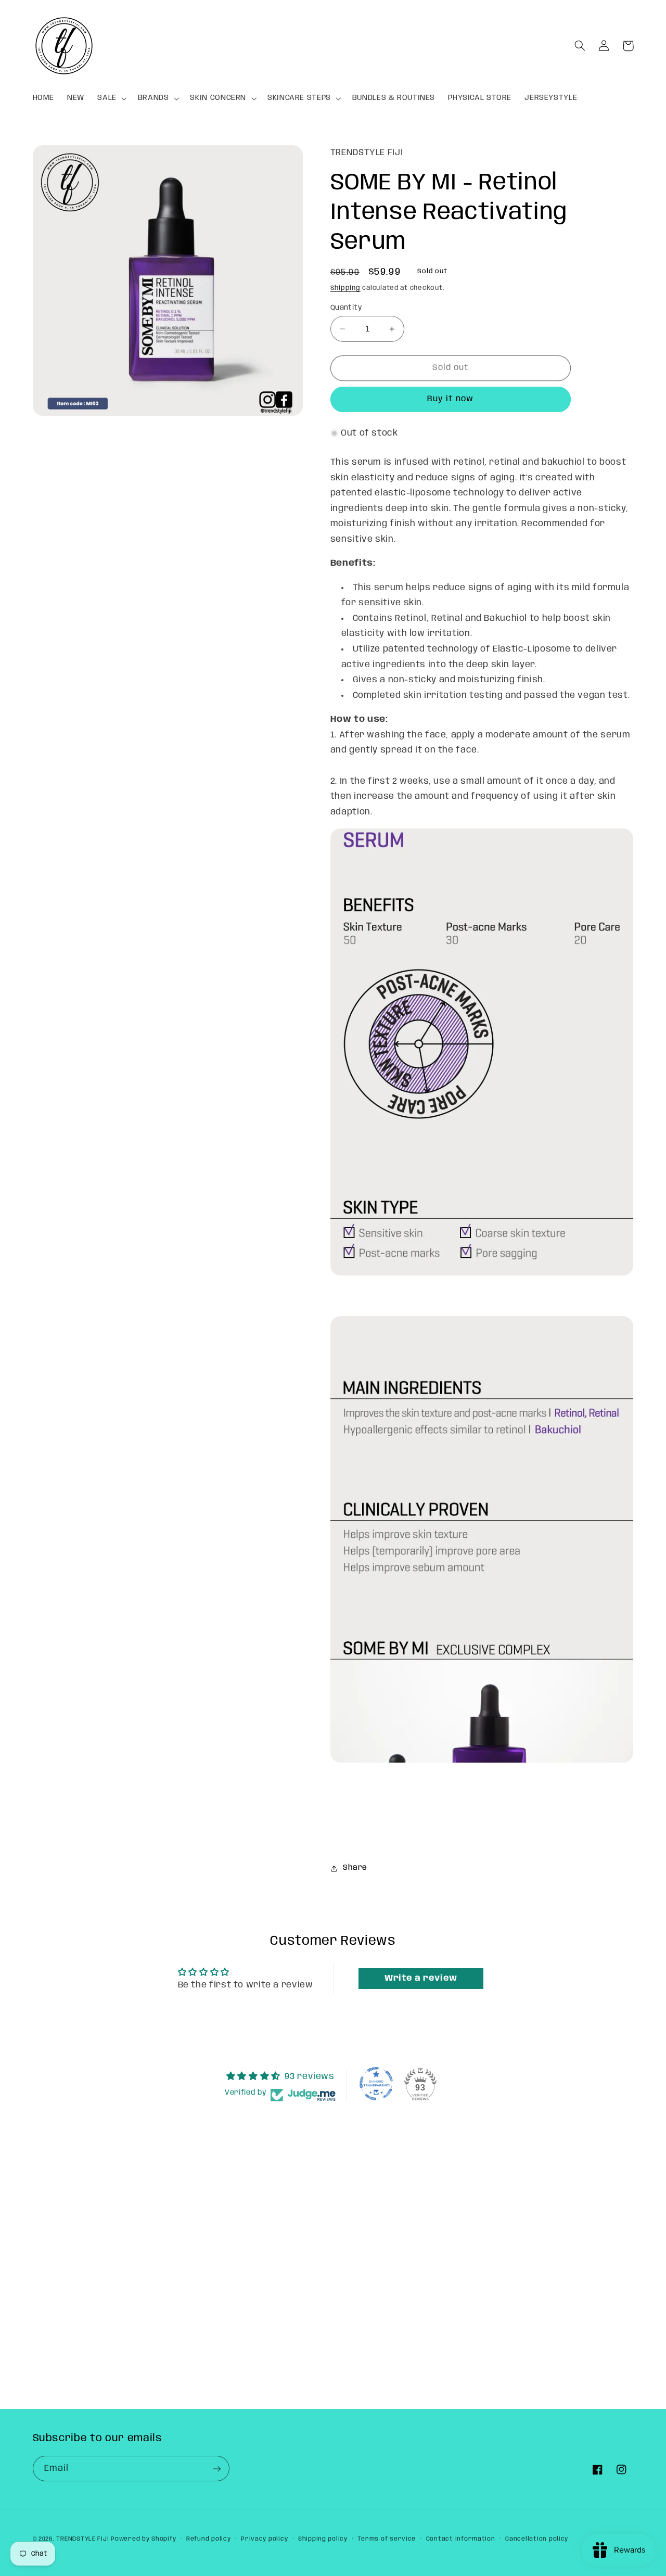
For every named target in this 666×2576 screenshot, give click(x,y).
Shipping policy (323, 2539)
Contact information (461, 2539)
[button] (111, 98)
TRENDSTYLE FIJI (82, 2539)
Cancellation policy (537, 2539)
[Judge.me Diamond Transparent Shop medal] (376, 2084)
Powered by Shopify (143, 2539)
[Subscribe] (216, 2469)
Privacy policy (264, 2539)
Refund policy (209, 2539)
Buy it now (451, 399)
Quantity (346, 308)
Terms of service (387, 2539)
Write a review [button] (421, 1978)
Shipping (345, 288)
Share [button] (355, 1868)
